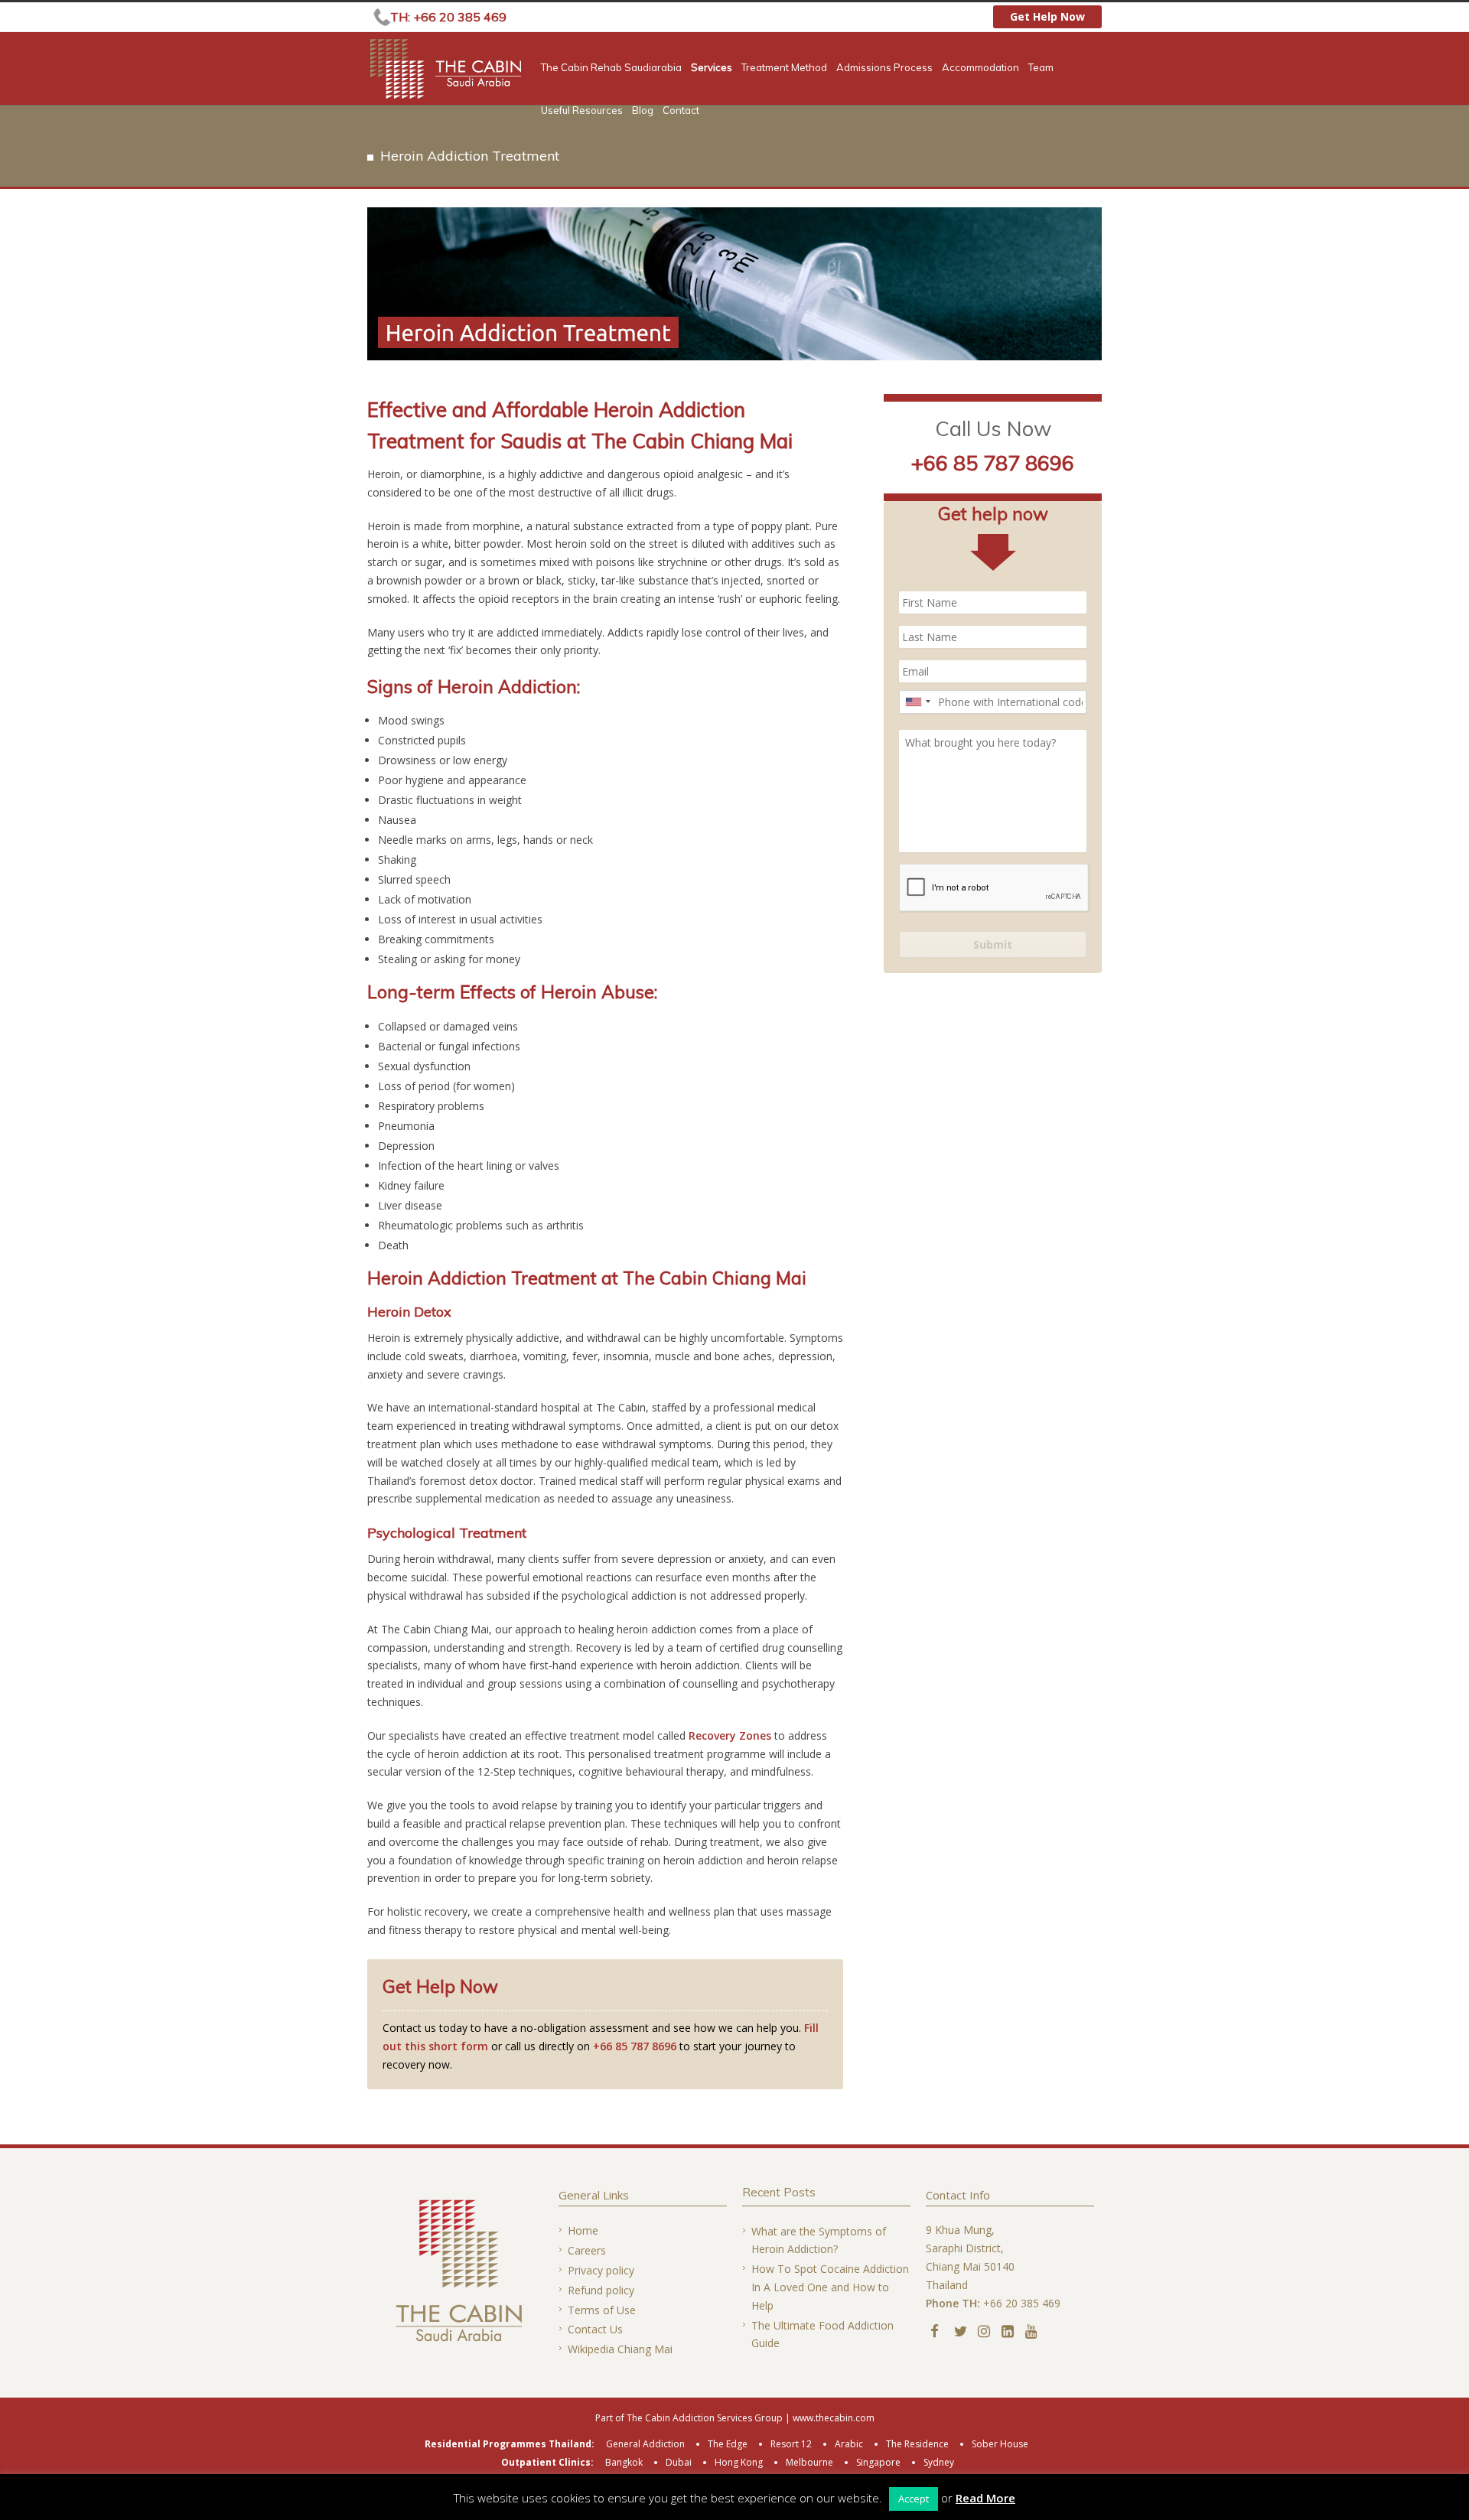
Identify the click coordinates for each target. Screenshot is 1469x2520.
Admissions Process (884, 68)
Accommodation (980, 68)
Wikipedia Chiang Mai (620, 2349)
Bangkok (624, 2462)
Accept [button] (914, 2499)
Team (1041, 68)
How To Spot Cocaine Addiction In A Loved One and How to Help (830, 2287)
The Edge (728, 2444)
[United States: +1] (917, 702)
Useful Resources (582, 111)
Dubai (679, 2462)
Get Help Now (1047, 16)
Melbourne (809, 2462)
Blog (643, 111)
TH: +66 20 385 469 (448, 17)
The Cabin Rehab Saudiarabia (611, 68)
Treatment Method (784, 68)
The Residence (917, 2444)
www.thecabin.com (834, 2418)
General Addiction (645, 2444)
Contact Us (595, 2329)
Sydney (939, 2462)
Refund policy (601, 2290)
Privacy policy (601, 2270)
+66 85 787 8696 (635, 2046)
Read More (985, 2498)
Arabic (849, 2444)
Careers (587, 2250)
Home (583, 2230)
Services (712, 68)
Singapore (878, 2462)
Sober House (1000, 2444)
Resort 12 (791, 2444)
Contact (681, 111)
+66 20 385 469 (1022, 2303)
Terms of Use (602, 2310)
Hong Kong (739, 2462)
